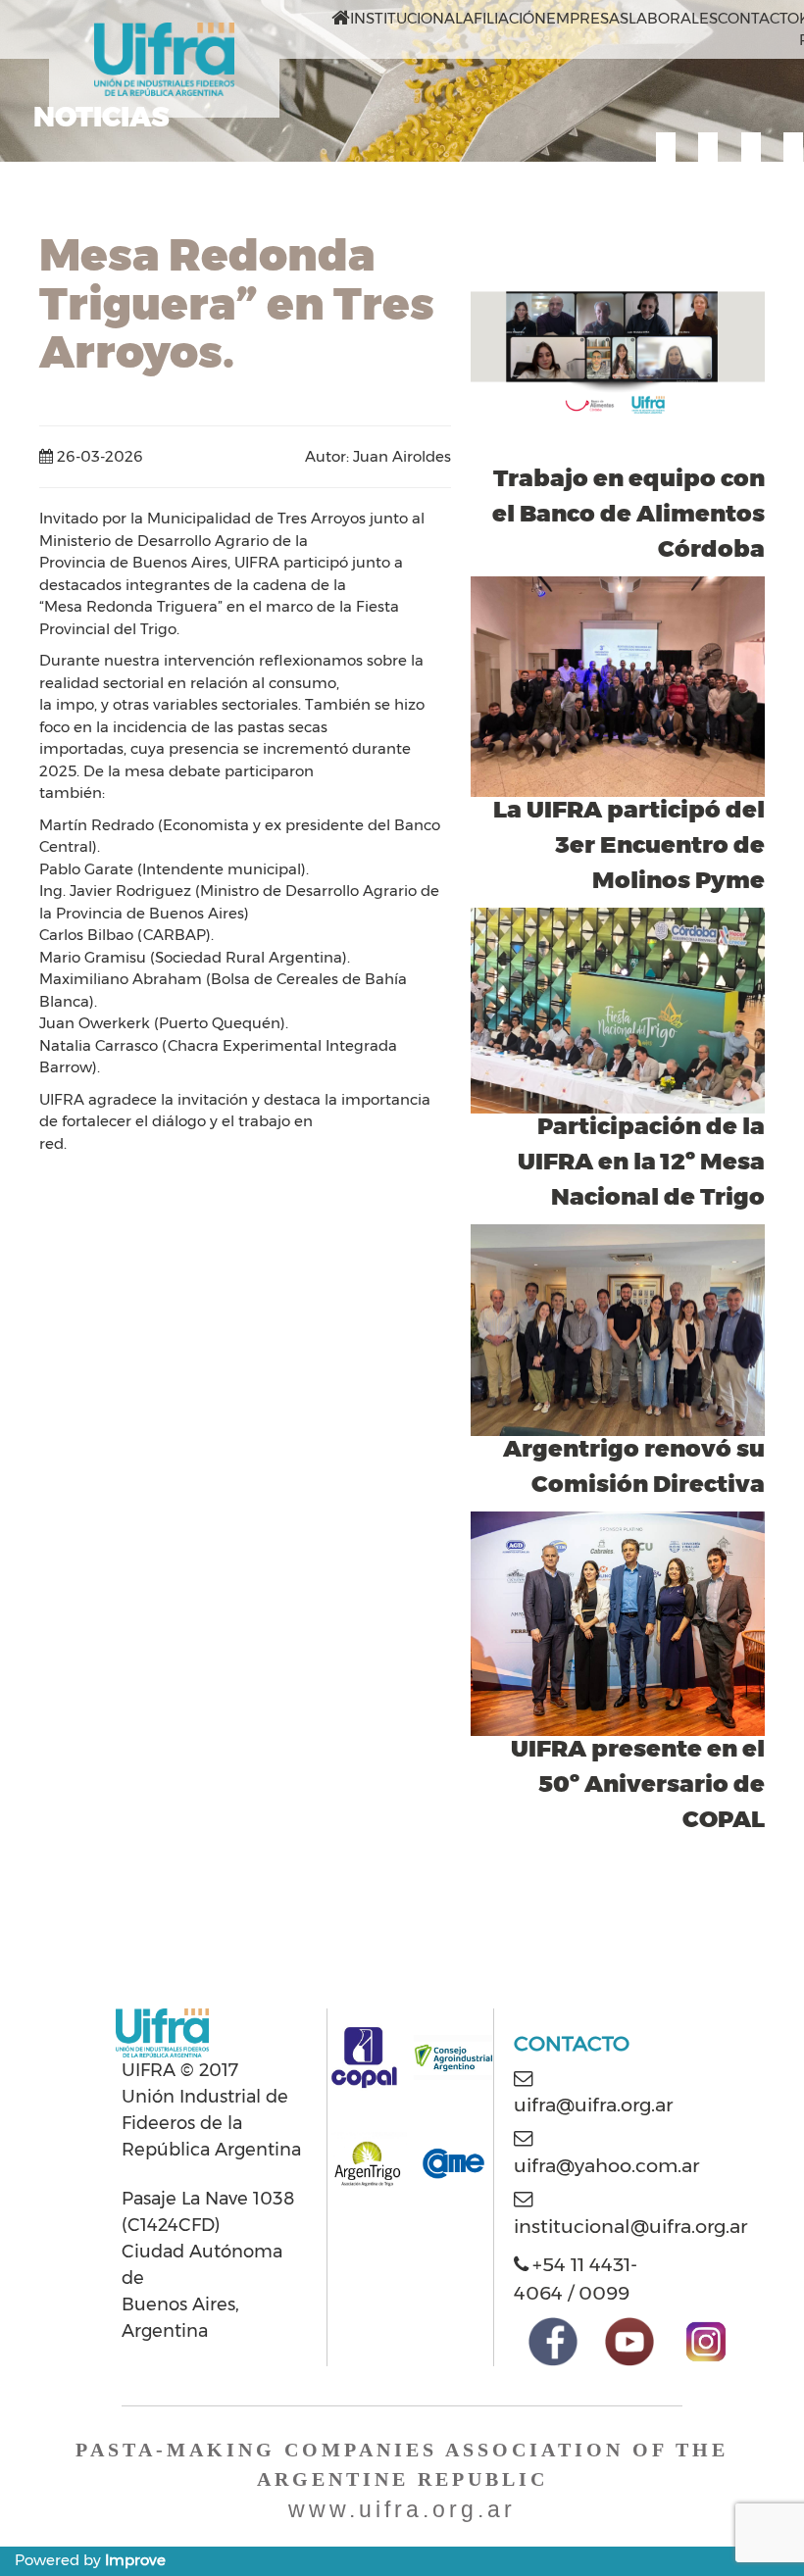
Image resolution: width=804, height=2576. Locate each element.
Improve (135, 2560)
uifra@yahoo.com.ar (606, 2165)
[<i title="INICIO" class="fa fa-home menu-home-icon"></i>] (341, 19)
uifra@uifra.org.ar (593, 2105)
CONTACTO (758, 18)
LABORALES (673, 18)
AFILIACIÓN (504, 18)
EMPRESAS (587, 18)
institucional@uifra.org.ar (630, 2226)
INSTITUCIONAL (406, 18)
